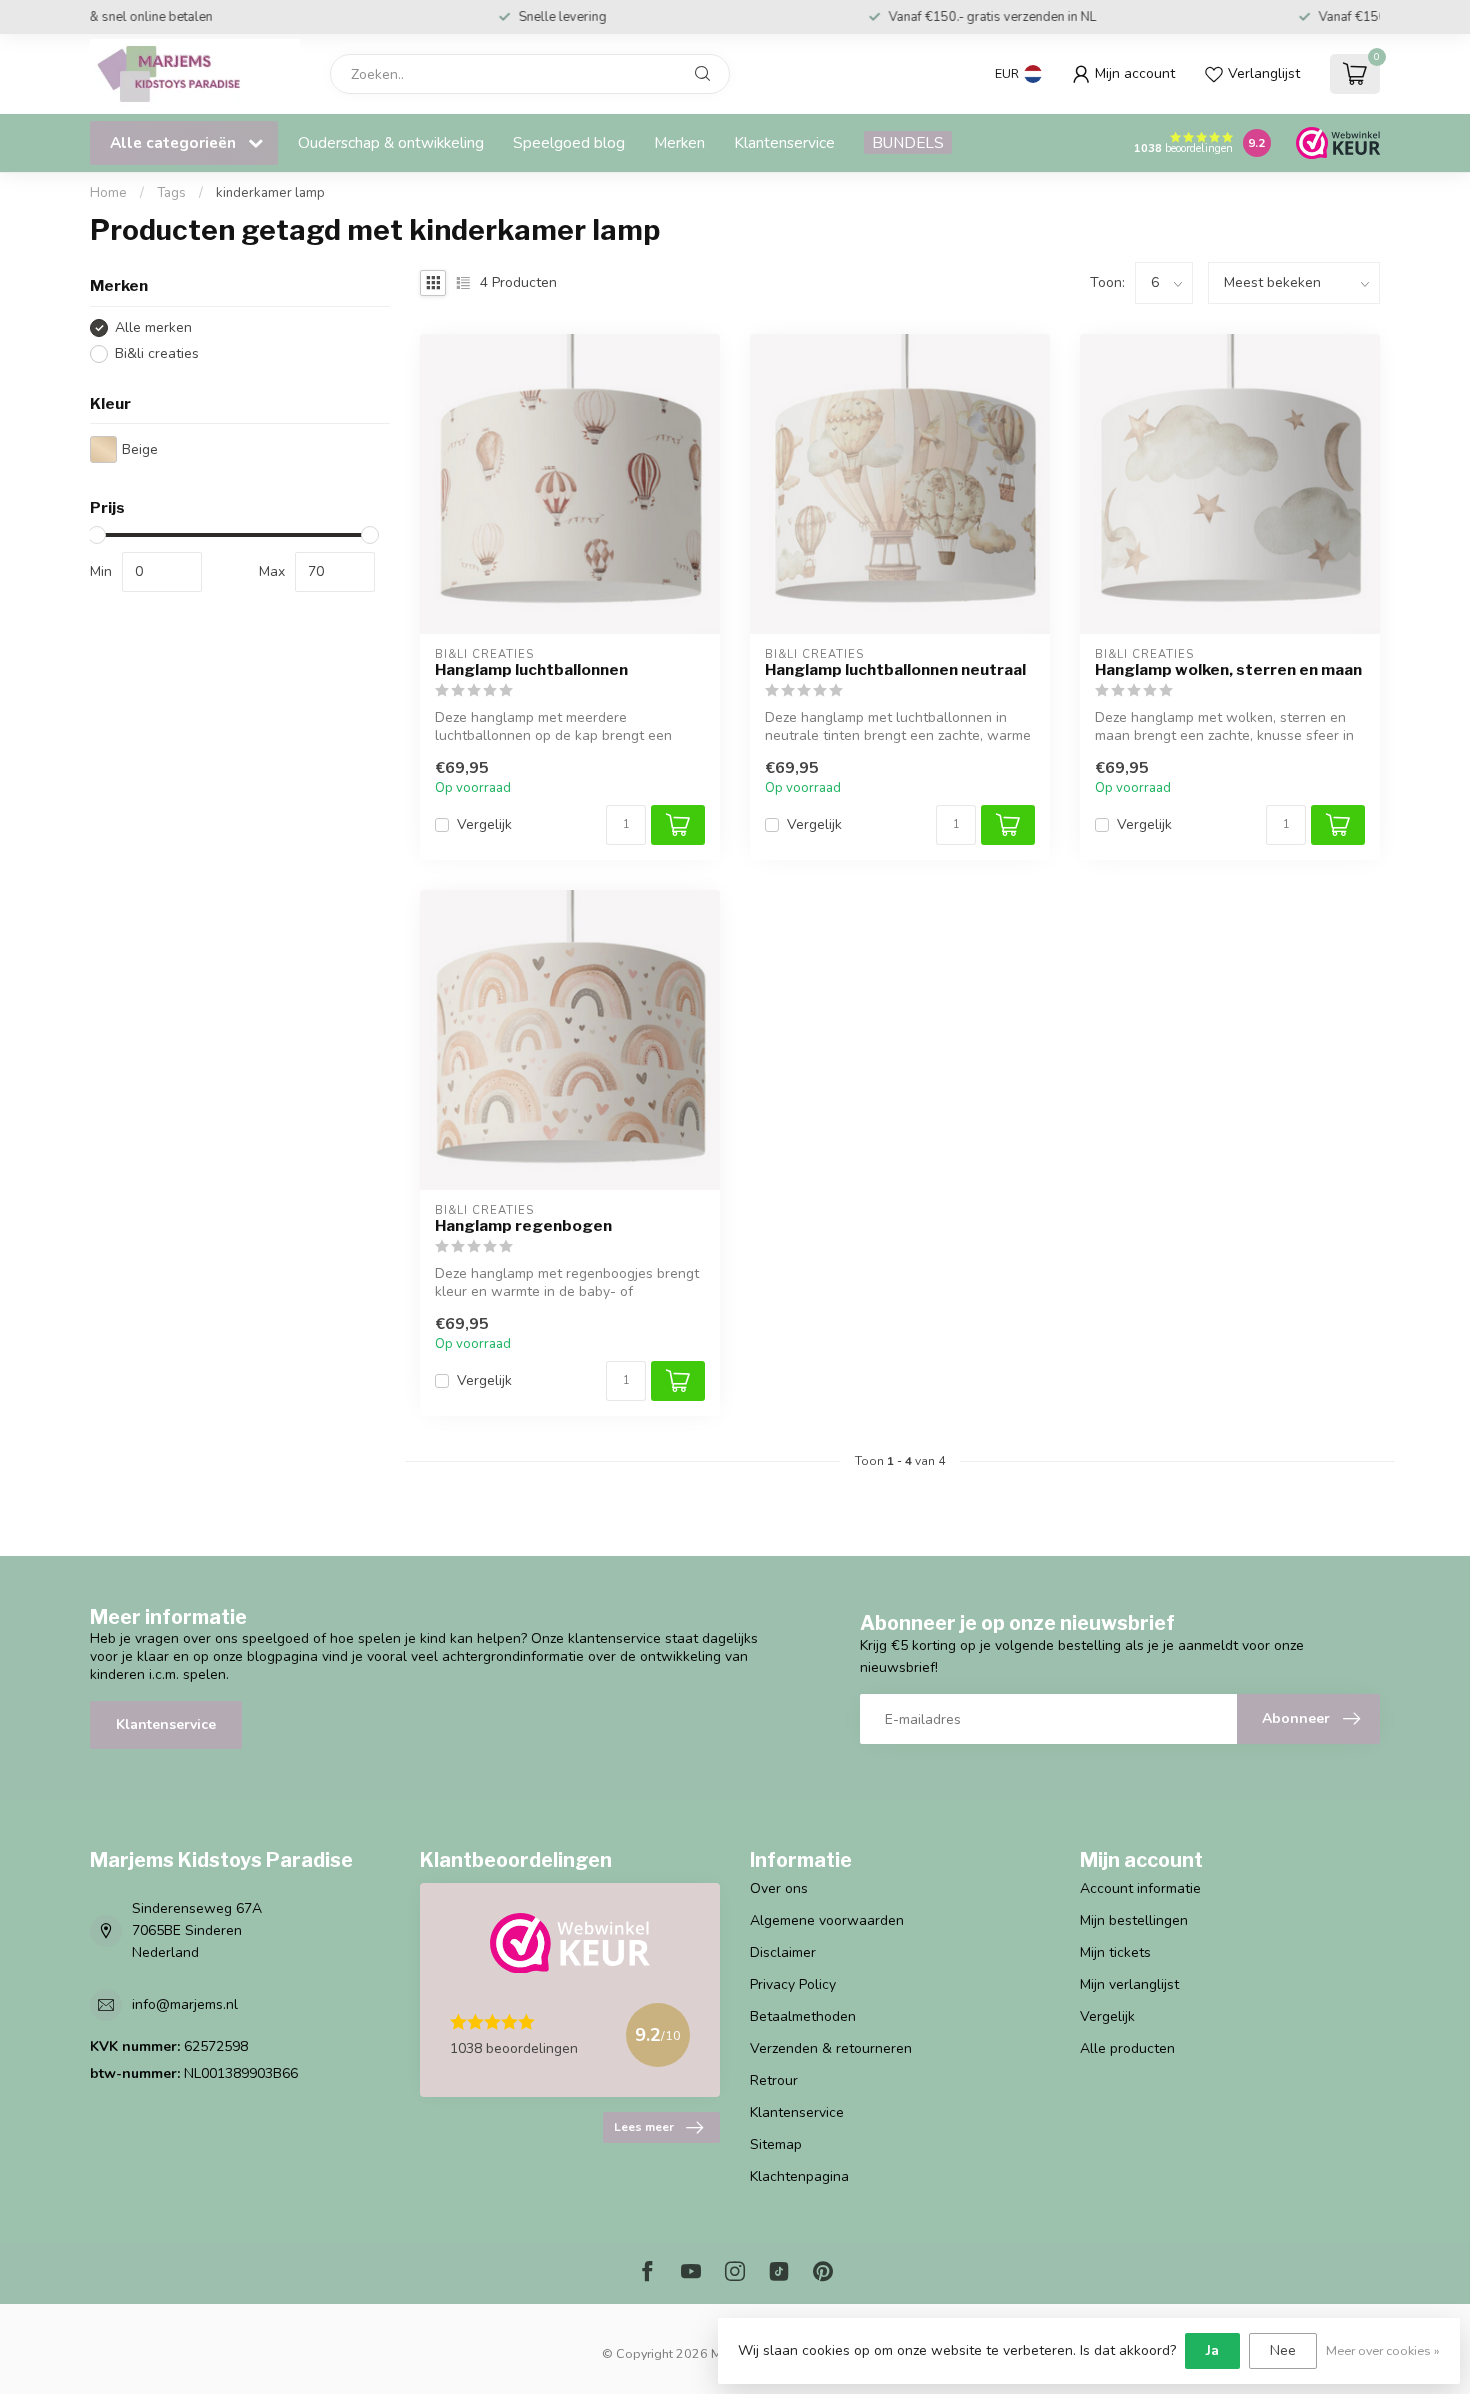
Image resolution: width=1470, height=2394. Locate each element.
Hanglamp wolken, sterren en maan (1228, 670)
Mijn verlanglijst (1129, 1984)
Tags (171, 193)
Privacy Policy (793, 1984)
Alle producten (1127, 2048)
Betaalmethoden (803, 2016)
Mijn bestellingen (1134, 1920)
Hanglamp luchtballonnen (531, 670)
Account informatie (1140, 1888)
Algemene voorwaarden (827, 1920)
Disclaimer (783, 1952)
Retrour (774, 2080)
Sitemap (776, 2144)
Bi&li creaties (157, 353)
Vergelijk (484, 824)
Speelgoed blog (569, 142)
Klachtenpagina (799, 2176)
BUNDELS (908, 142)
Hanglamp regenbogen (523, 1226)
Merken (679, 142)
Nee (1283, 2350)
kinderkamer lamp (270, 193)
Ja (1212, 2350)
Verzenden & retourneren (831, 2048)
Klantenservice (784, 142)
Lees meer (644, 2127)
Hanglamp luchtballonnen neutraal (895, 670)
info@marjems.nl (185, 2004)
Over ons (779, 1888)
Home (108, 193)
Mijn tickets (1115, 1952)
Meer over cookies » (1383, 2350)
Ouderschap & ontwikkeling (391, 142)
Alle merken (153, 327)
